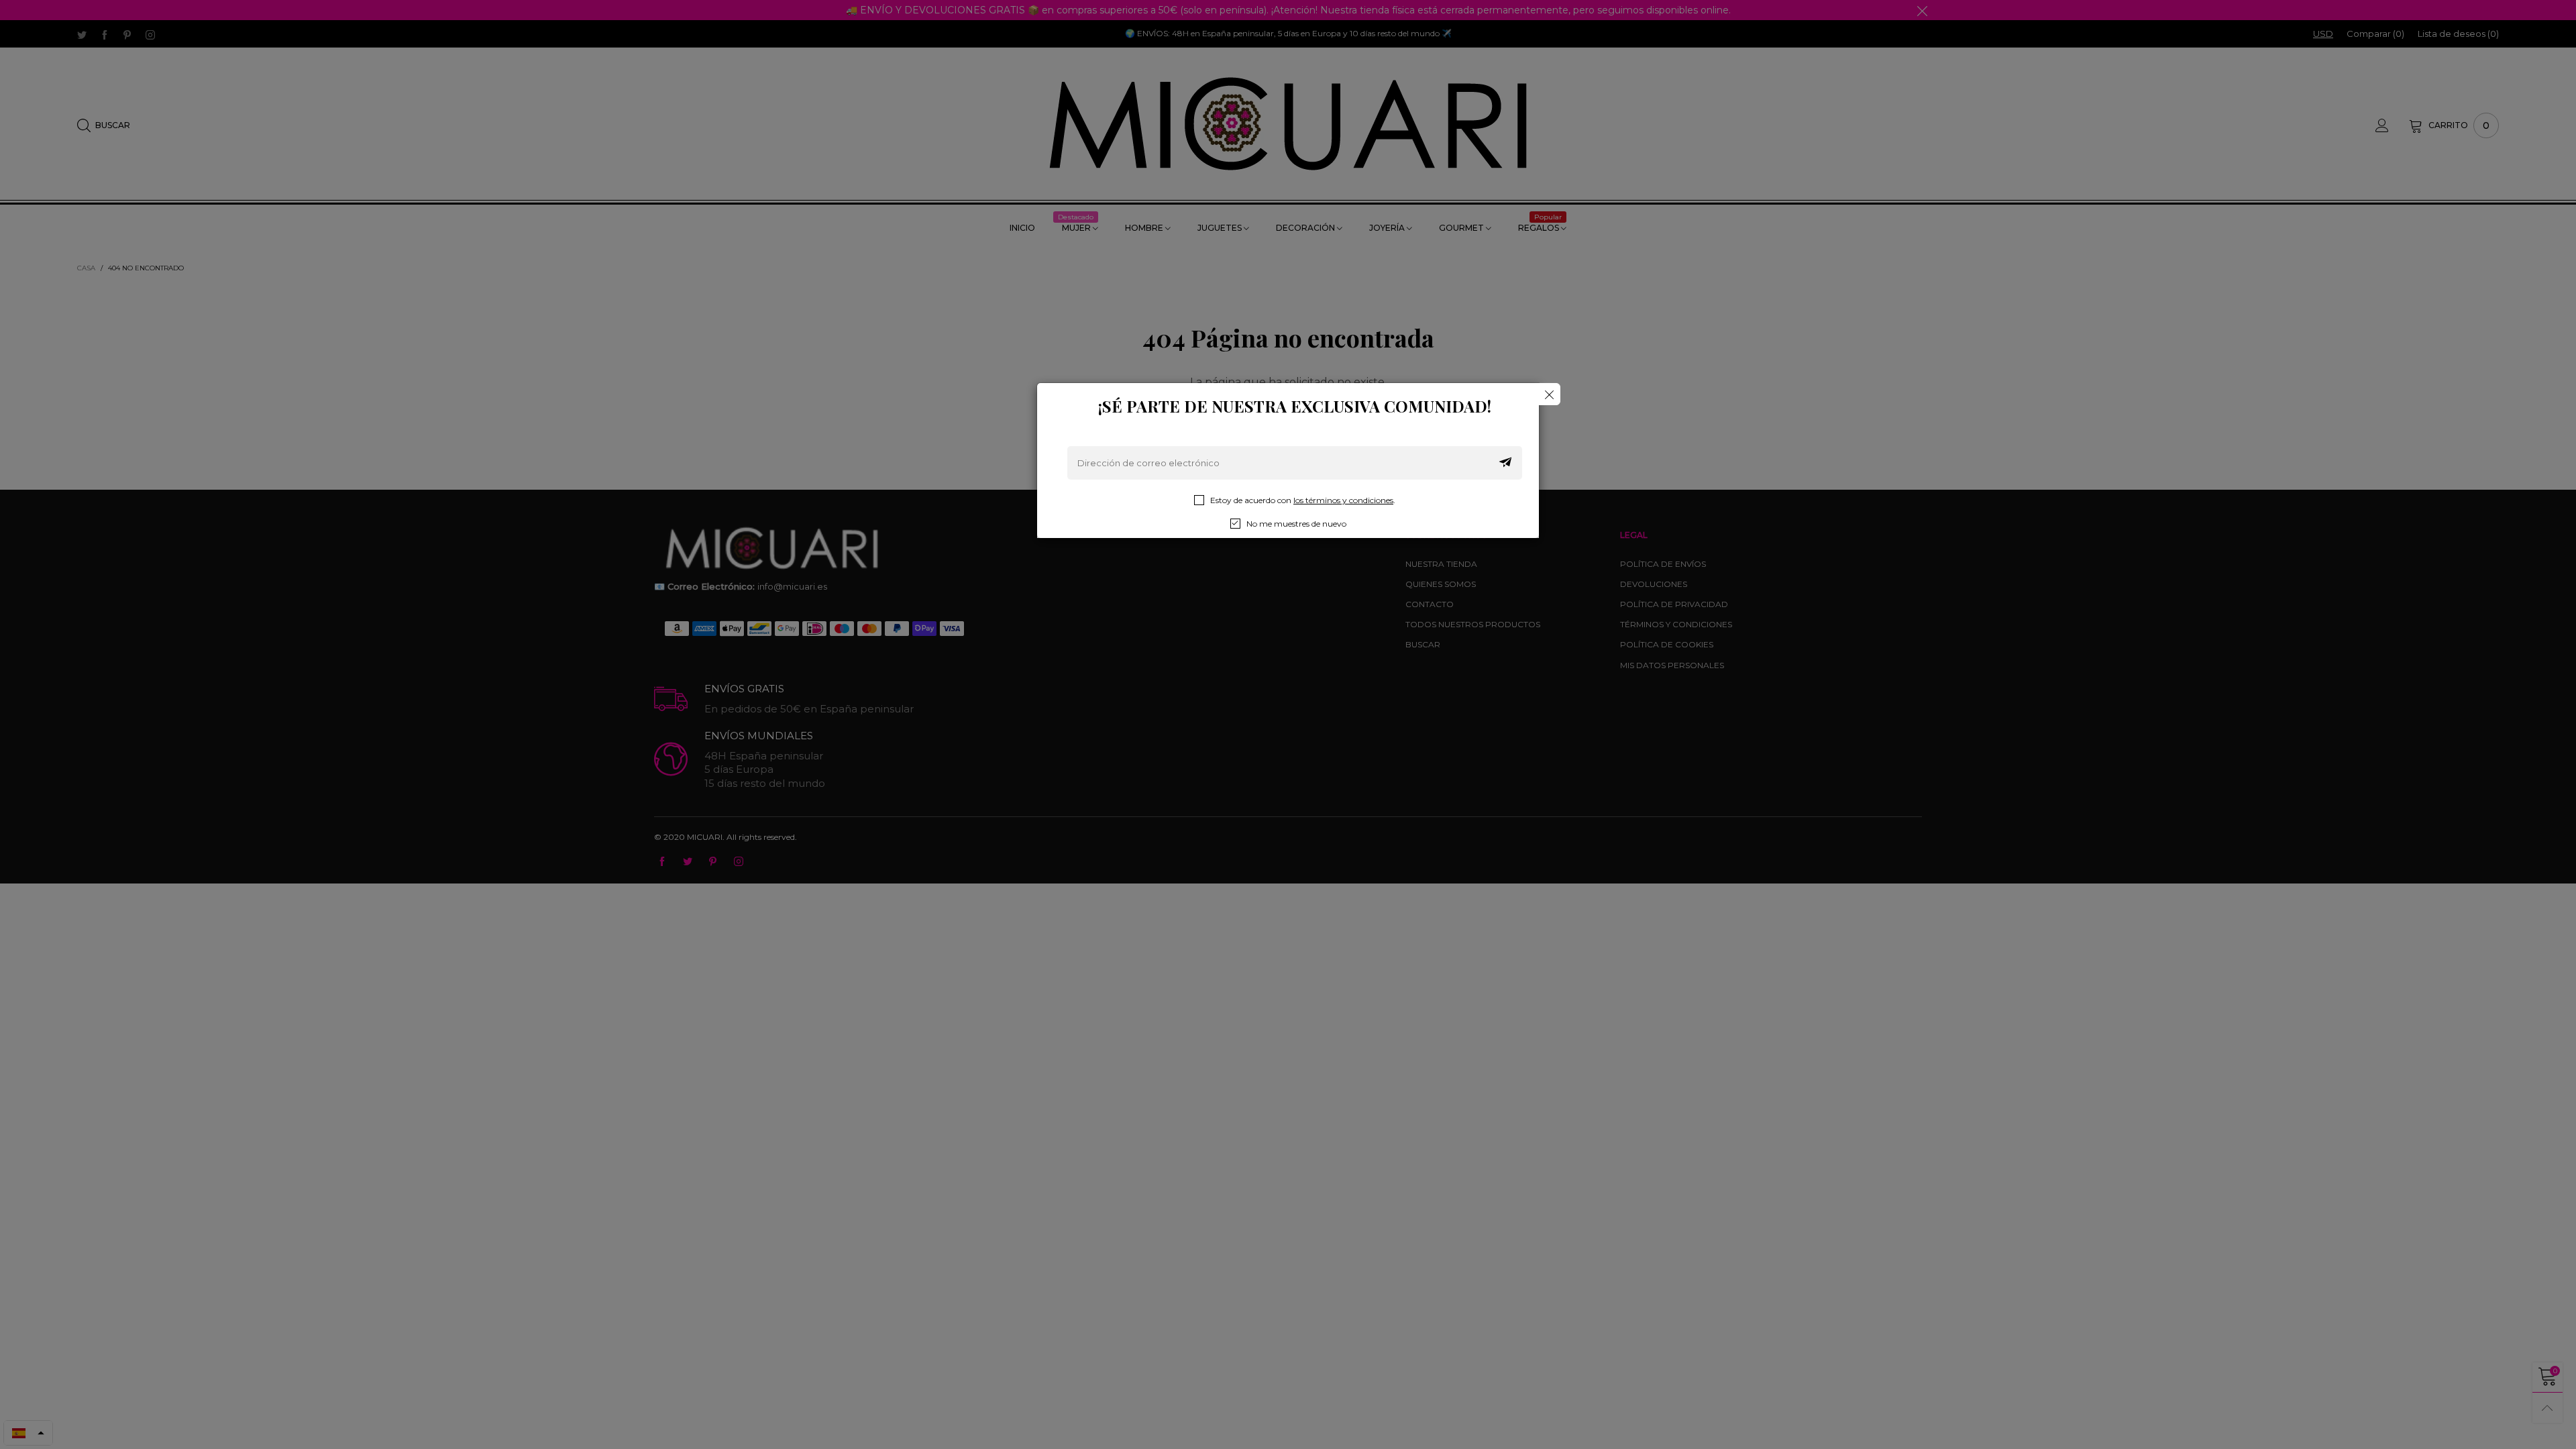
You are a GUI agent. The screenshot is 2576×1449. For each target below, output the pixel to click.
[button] (1505, 463)
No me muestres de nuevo (1296, 524)
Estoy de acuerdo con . (1303, 500)
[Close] (1549, 394)
